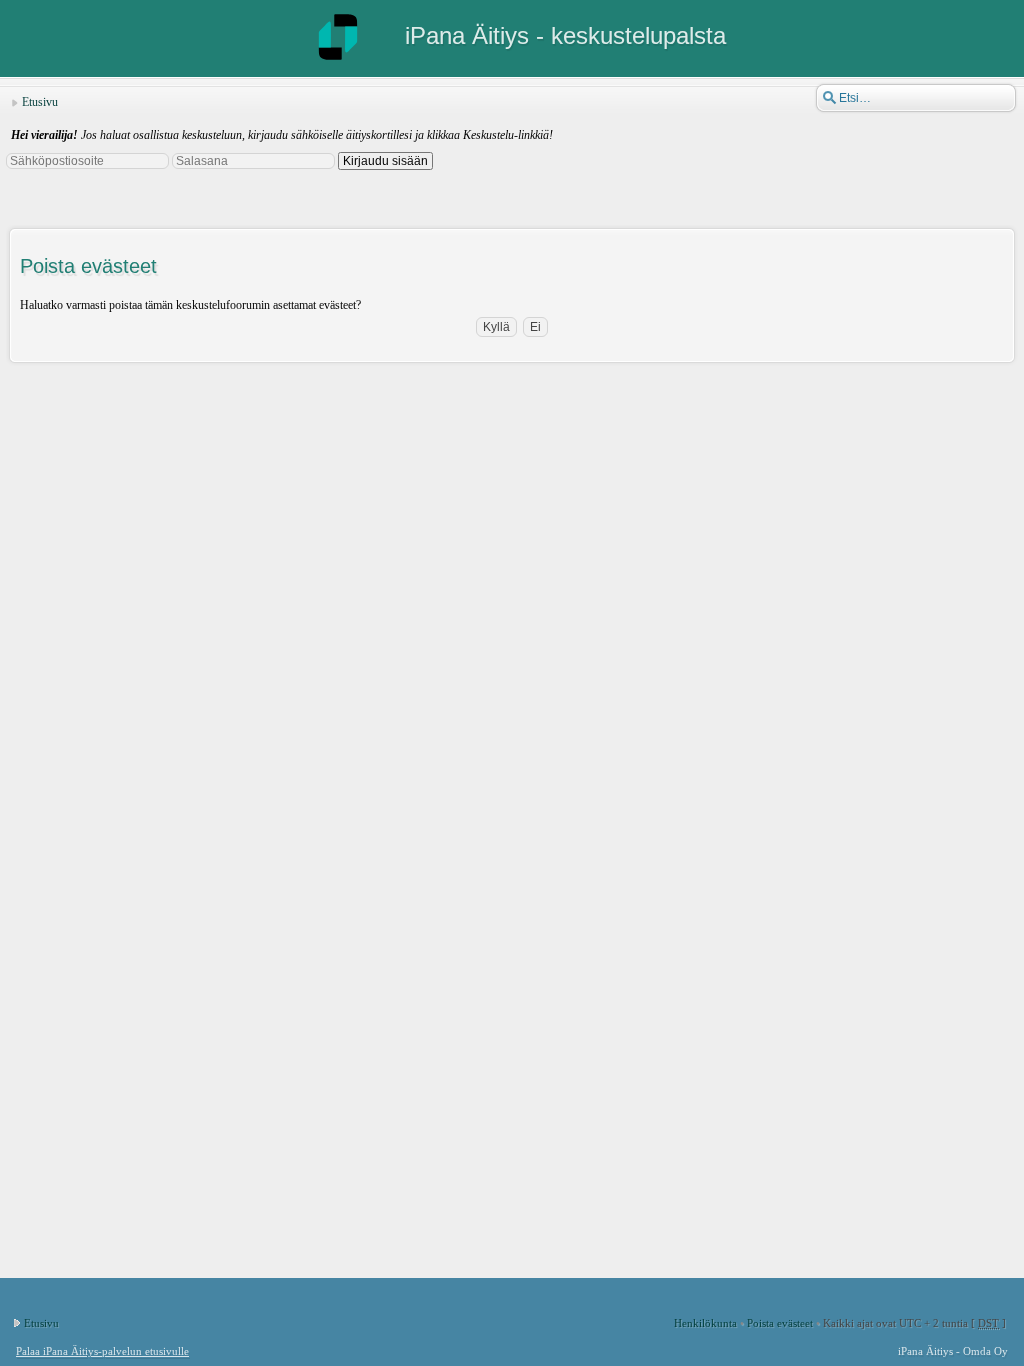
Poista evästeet (780, 1323)
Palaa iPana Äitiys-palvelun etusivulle (102, 1351)
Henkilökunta (705, 1323)
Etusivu (40, 102)
